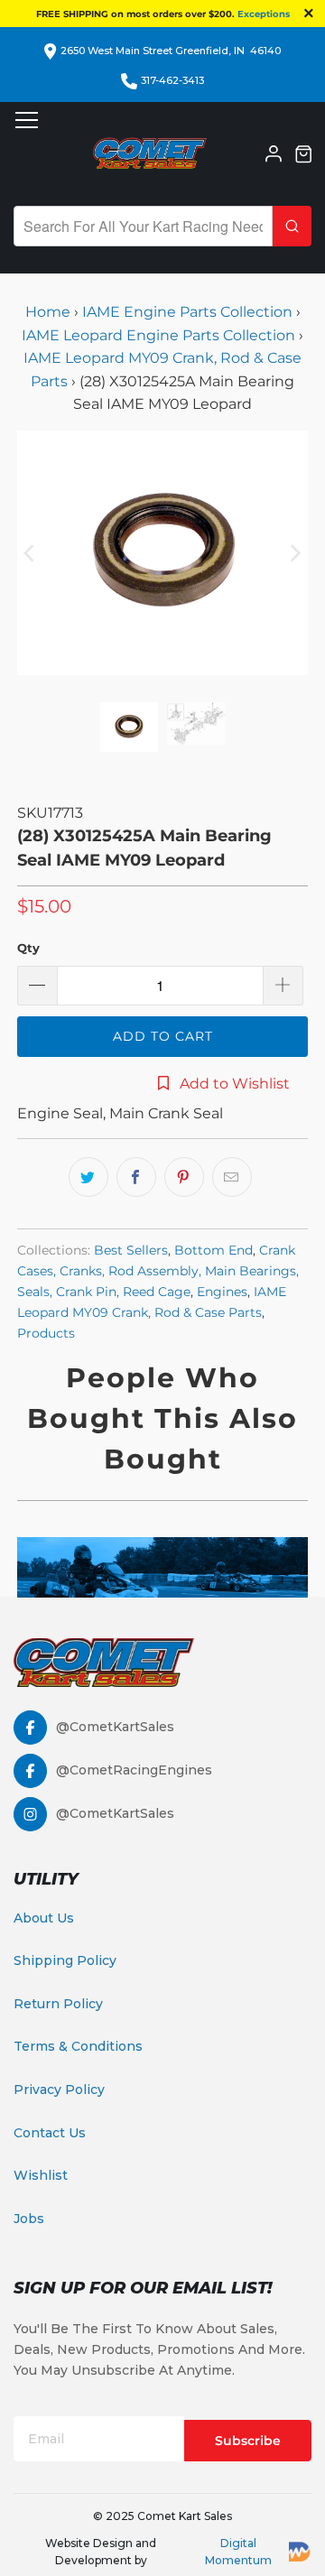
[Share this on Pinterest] (184, 1177)
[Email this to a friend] (232, 1177)
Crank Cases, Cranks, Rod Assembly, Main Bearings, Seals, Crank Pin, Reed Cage (158, 1271)
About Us (44, 1918)
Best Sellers (131, 1250)
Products (46, 1333)
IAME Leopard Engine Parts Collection (158, 335)
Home (50, 312)
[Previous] (31, 553)
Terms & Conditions (78, 2046)
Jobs (29, 2219)
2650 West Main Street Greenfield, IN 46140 (171, 51)
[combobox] (143, 226)
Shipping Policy (65, 1960)
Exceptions (264, 14)
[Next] (294, 553)
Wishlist (41, 2175)
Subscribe (248, 2441)
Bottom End (214, 1250)
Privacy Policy (59, 2090)
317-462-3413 (172, 80)
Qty (28, 948)
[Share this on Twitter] (88, 1177)
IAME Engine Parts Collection (187, 312)
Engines (222, 1292)
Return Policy (58, 2004)
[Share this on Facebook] (136, 1177)
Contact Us (50, 2133)
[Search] (292, 226)
